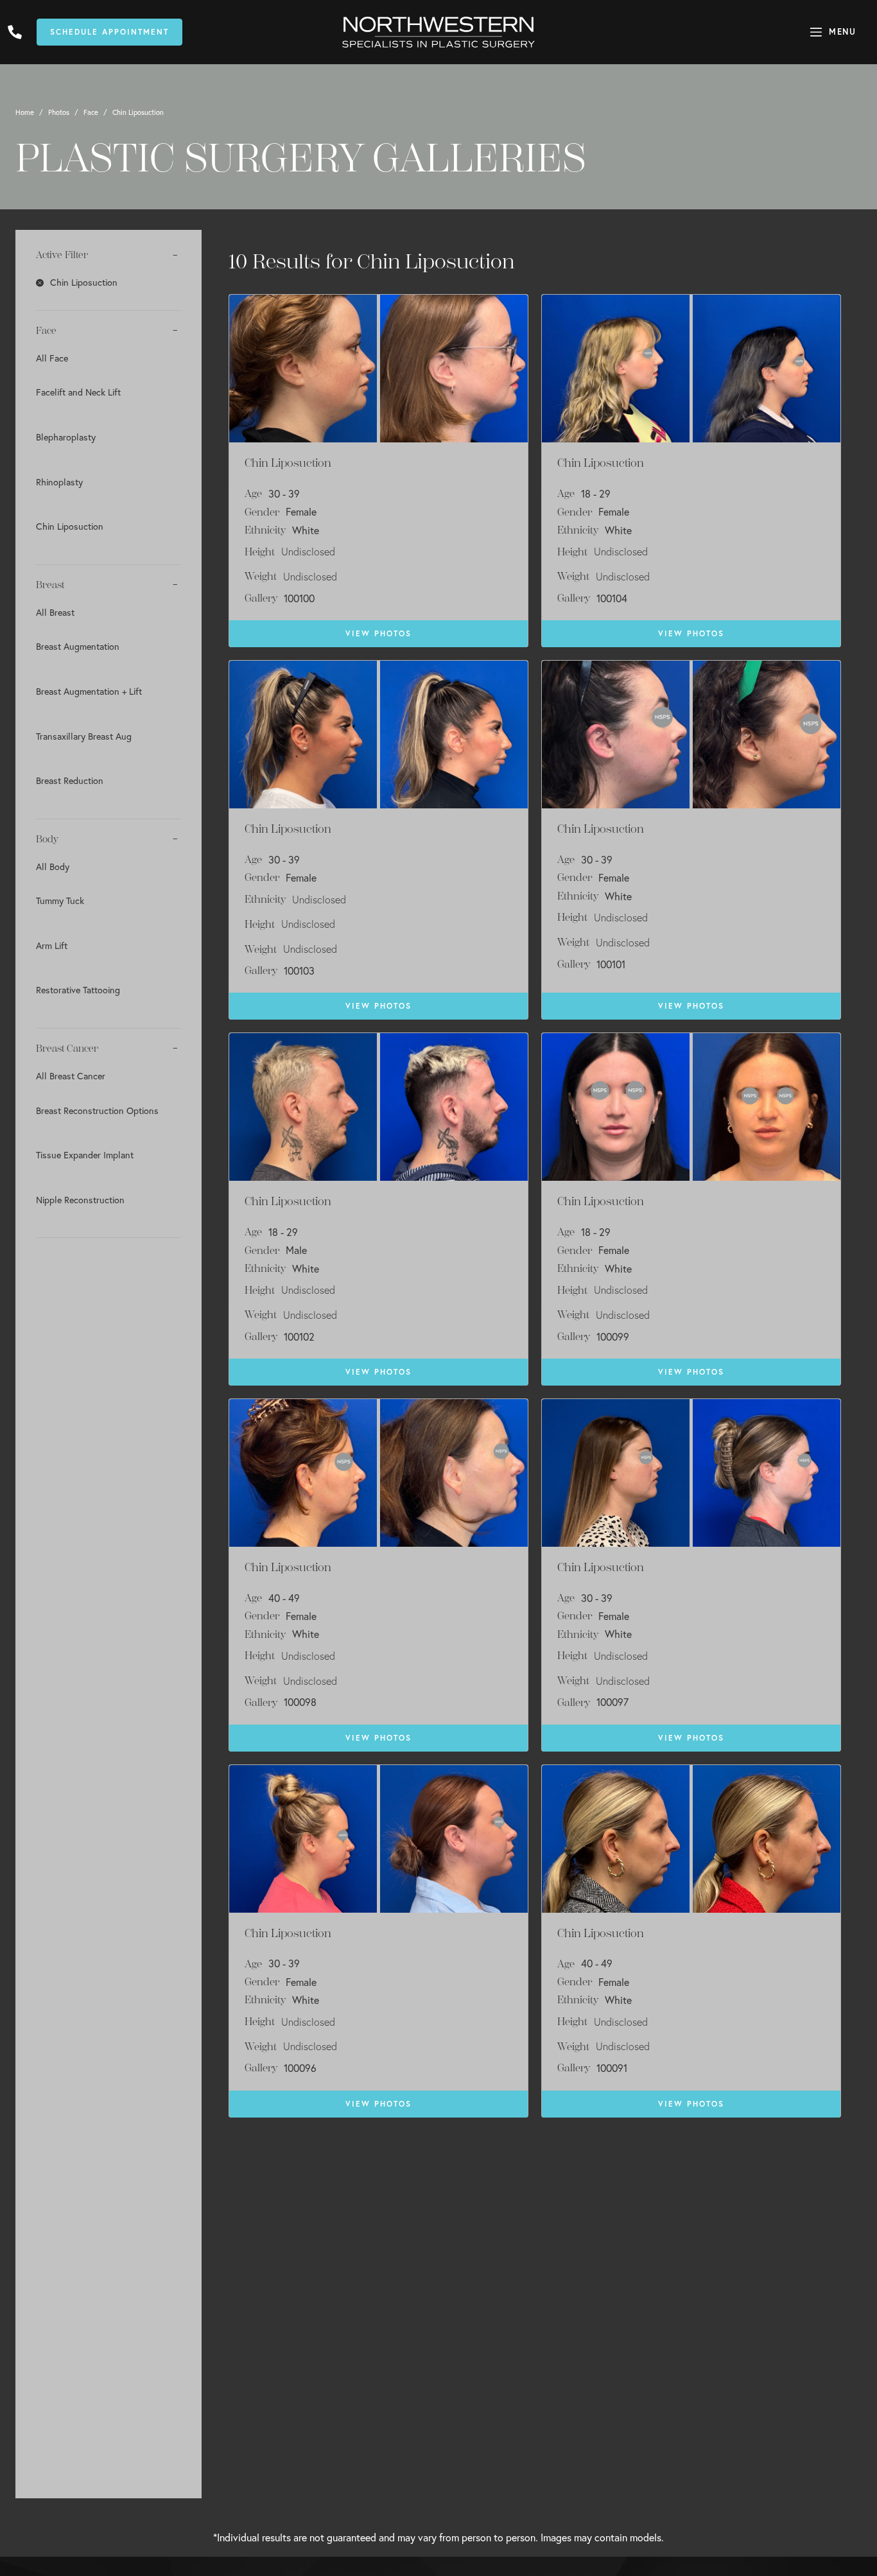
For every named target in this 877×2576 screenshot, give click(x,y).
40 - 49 (284, 1598)
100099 (613, 1337)
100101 (611, 964)
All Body (53, 866)
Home (25, 112)
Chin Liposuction (70, 526)
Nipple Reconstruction (80, 1200)
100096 (300, 2068)
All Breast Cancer (71, 1076)
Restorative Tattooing (78, 990)
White (306, 530)
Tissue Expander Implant (85, 1155)
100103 (299, 971)
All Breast (55, 612)
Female (301, 512)
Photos (59, 112)
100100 (299, 598)
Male (296, 1250)
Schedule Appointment (109, 32)
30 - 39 (284, 494)
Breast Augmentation (78, 646)
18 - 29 (596, 494)
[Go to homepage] (438, 32)
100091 (612, 2068)
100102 (299, 1337)
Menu (842, 32)
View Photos (378, 633)
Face (91, 112)
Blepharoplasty (66, 437)
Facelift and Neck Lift (78, 392)
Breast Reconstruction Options (97, 1110)
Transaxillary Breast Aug (84, 736)
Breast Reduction (70, 780)
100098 (300, 1702)
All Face (52, 358)
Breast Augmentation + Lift (89, 691)
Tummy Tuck (60, 901)
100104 (612, 598)
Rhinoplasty (59, 482)
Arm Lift (52, 945)
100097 (612, 1702)
